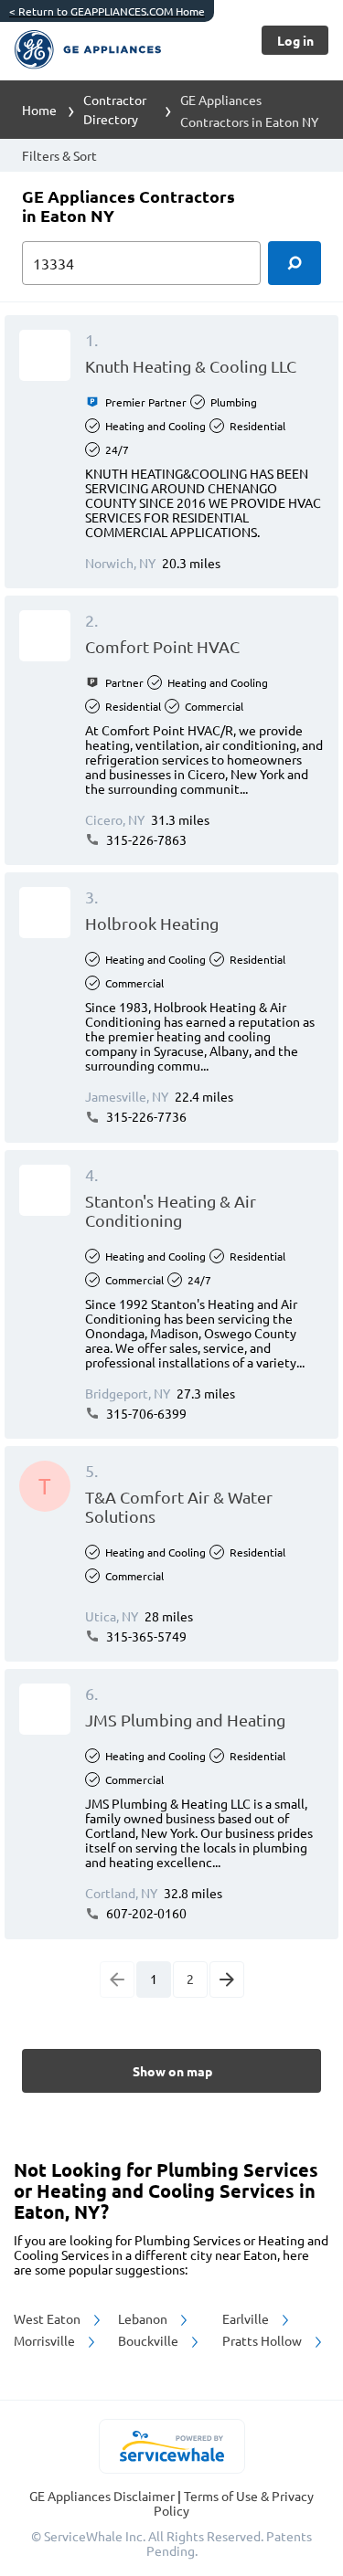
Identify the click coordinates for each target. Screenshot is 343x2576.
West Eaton (48, 2318)
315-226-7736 (145, 1116)
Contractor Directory (115, 109)
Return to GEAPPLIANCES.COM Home (107, 11)
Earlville (247, 2318)
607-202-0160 (145, 1913)
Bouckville (150, 2340)
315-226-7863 (145, 839)
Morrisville (46, 2340)
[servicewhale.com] (171, 2446)
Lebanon (144, 2318)
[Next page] (227, 1980)
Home (39, 110)
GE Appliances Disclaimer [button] (103, 2496)
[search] (295, 263)
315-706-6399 (145, 1413)
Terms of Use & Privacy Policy (234, 2503)
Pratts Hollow (263, 2340)
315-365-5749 (145, 1636)
